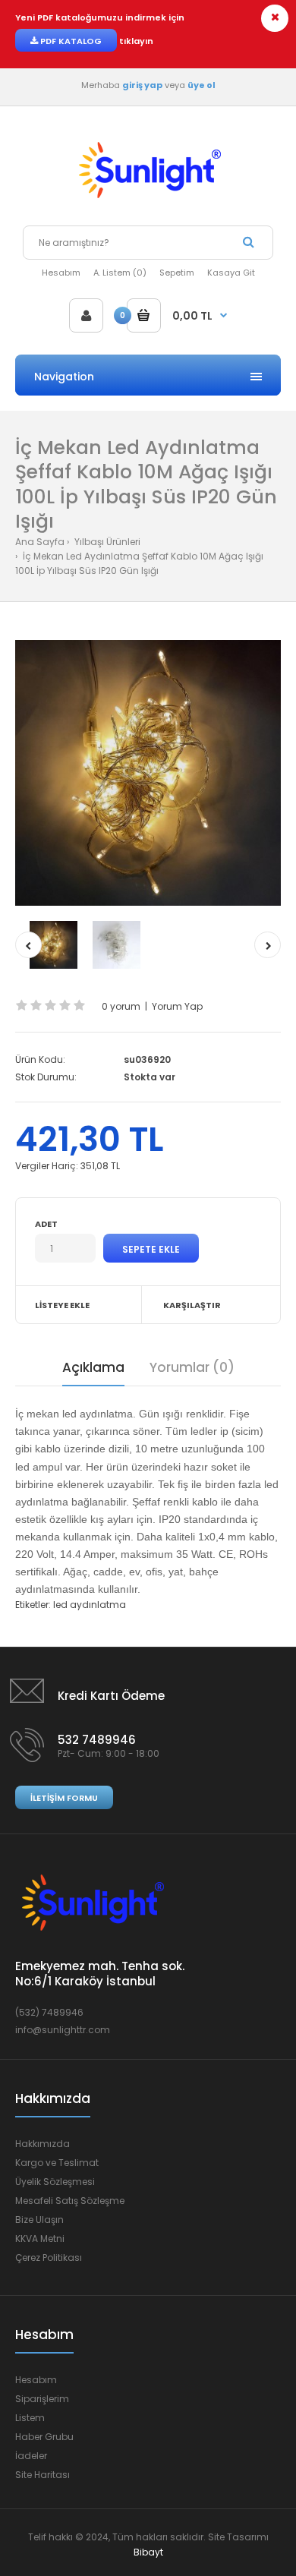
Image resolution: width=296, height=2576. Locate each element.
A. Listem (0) (120, 273)
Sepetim (177, 273)
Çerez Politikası (49, 2258)
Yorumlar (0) (192, 1367)
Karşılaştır (192, 1305)
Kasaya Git (231, 273)
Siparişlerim (42, 2399)
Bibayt (148, 2552)
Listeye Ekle (62, 1305)
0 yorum (121, 1006)
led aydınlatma (90, 1605)
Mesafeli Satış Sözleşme (70, 2201)
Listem (30, 2418)
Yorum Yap (177, 1006)
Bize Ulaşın (39, 2220)
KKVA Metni (40, 2239)
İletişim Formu (64, 1798)
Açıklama (93, 1367)
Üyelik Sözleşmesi (55, 2182)
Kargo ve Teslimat (57, 2163)
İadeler (31, 2456)
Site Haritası (43, 2475)
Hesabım (61, 273)
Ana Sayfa (40, 542)
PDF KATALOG (70, 41)
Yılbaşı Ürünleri (106, 542)
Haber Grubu (44, 2437)
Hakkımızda (43, 2144)
